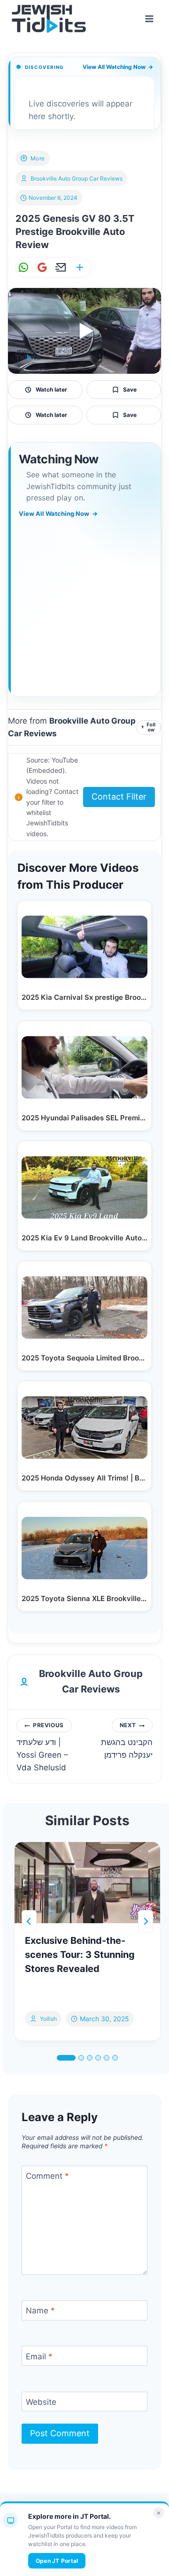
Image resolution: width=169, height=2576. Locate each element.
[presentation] (87, 1883)
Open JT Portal (57, 2561)
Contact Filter (119, 797)
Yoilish (48, 2019)
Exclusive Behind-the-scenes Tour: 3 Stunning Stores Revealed (80, 1955)
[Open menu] (149, 19)
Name (40, 2311)
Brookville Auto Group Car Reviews (77, 178)
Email (39, 2356)
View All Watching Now (118, 67)
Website (41, 2402)
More (38, 158)
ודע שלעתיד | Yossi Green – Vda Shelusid (42, 1747)
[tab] (66, 2058)
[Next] (146, 1921)
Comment (47, 2176)
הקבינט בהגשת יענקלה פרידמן (127, 1741)
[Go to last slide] (29, 1921)
